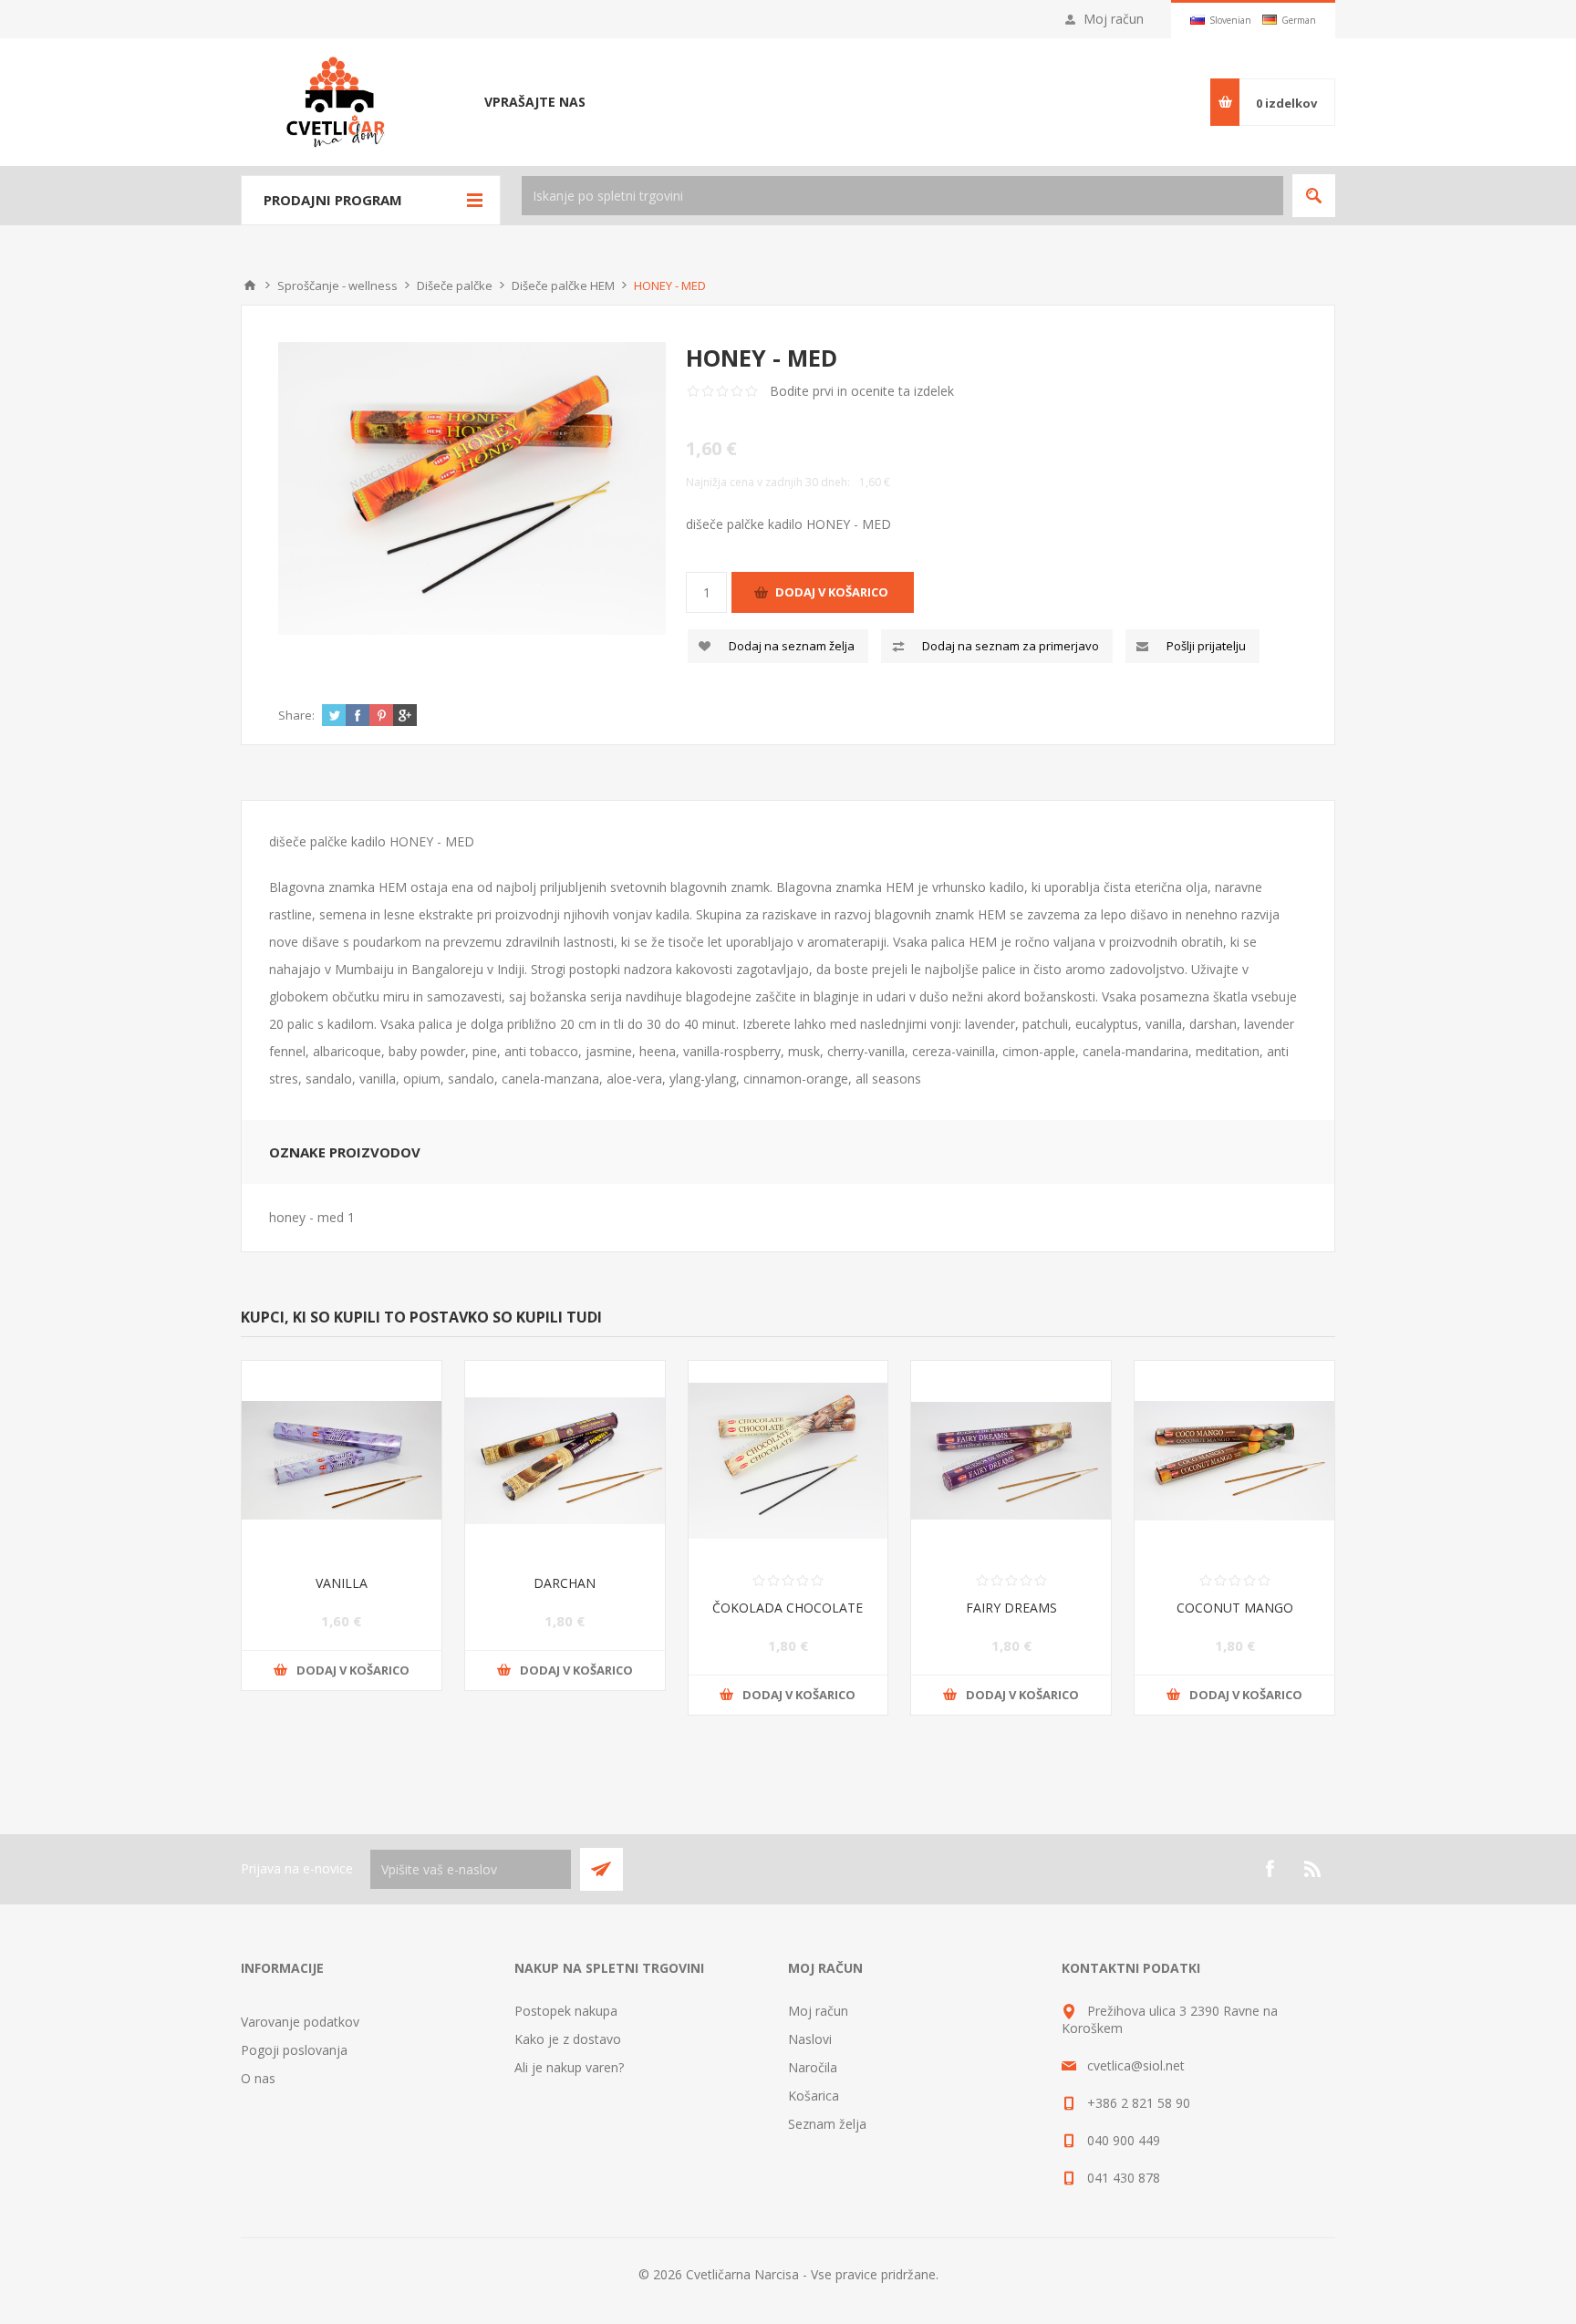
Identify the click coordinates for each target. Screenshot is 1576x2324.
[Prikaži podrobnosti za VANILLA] (342, 1461)
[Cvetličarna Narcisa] (250, 285)
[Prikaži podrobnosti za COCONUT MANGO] (1234, 1461)
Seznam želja (827, 2124)
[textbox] (902, 196)
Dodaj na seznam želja (792, 646)
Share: (296, 715)
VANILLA (342, 1583)
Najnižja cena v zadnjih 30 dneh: (768, 482)
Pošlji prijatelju (1206, 646)
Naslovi (810, 2039)
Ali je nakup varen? (569, 2067)
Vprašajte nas (535, 102)
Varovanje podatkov (300, 2022)
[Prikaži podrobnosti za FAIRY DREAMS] (1011, 1461)
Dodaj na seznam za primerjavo (1011, 646)
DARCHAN (565, 1583)
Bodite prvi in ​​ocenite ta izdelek (862, 391)
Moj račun (1114, 19)
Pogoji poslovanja (294, 2050)
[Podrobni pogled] (472, 488)
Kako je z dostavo (568, 2039)
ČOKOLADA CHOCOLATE (788, 1608)
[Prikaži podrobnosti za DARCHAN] (565, 1461)
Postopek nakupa (566, 2011)
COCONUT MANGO (1235, 1608)
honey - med (306, 1217)
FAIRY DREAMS (1011, 1608)
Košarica (814, 2096)
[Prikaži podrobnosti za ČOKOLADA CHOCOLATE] (788, 1461)
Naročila (813, 2067)
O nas (258, 2078)
